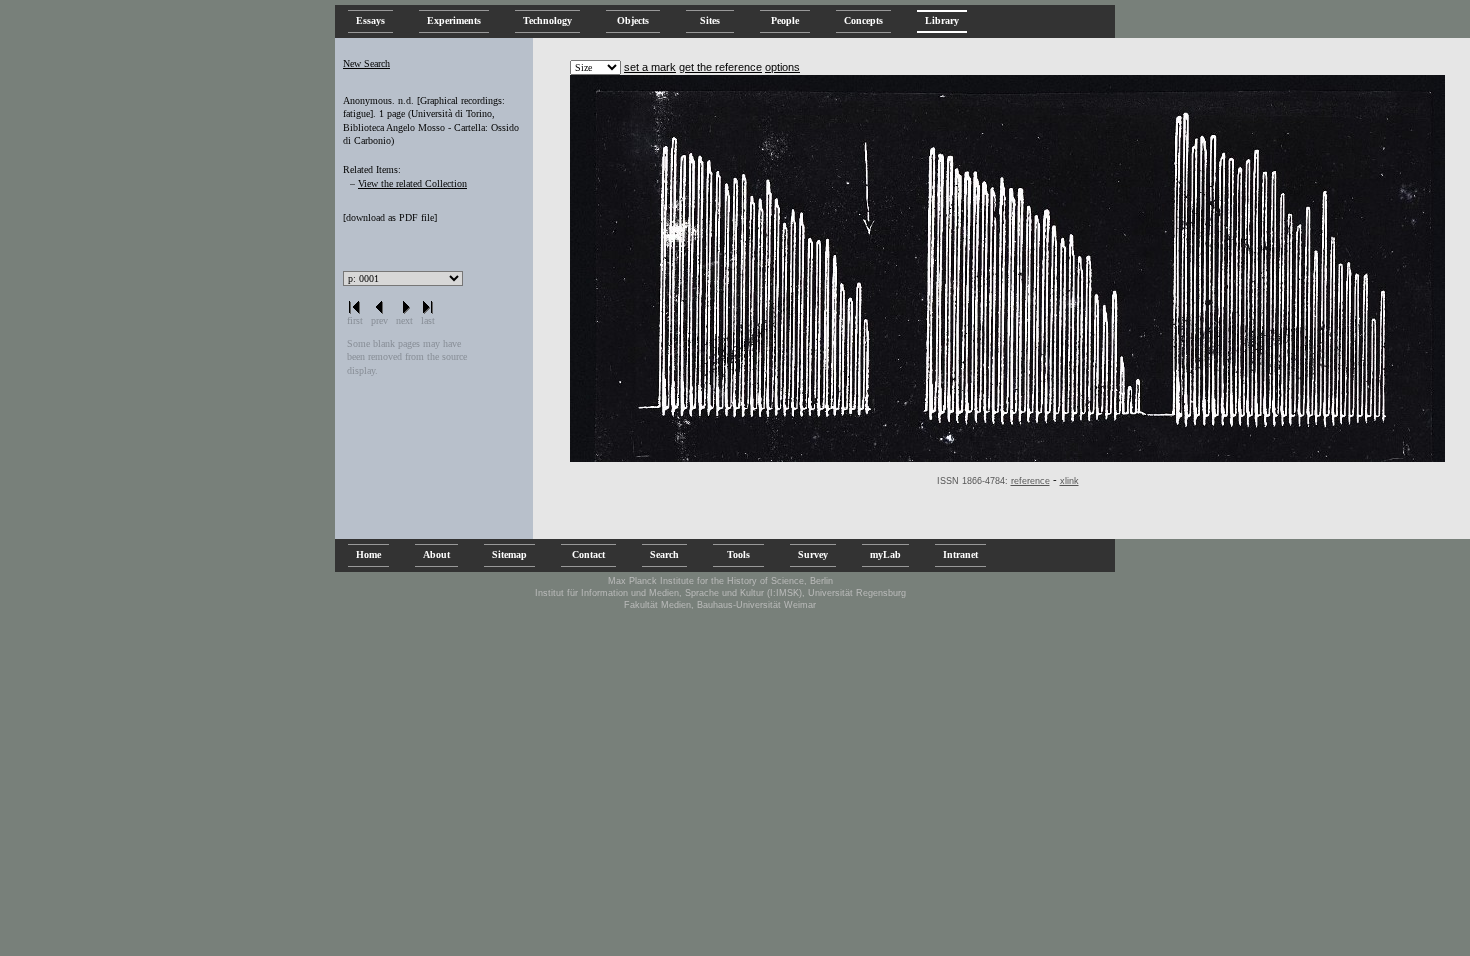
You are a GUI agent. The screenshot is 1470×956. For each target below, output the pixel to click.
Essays (370, 20)
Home (368, 554)
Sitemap (509, 554)
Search (664, 554)
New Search (366, 63)
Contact (588, 554)
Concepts (863, 20)
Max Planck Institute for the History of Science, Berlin (720, 581)
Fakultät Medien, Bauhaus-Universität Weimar (720, 605)
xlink (1069, 481)
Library (942, 20)
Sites (710, 20)
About (436, 554)
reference (1030, 481)
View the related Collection (412, 183)
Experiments (454, 20)
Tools (738, 554)
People (785, 20)
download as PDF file (390, 217)
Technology (547, 20)
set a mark (650, 67)
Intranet (960, 554)
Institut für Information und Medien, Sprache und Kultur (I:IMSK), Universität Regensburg (720, 593)
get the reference (720, 67)
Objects (633, 20)
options (782, 67)
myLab (885, 554)
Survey (813, 554)
